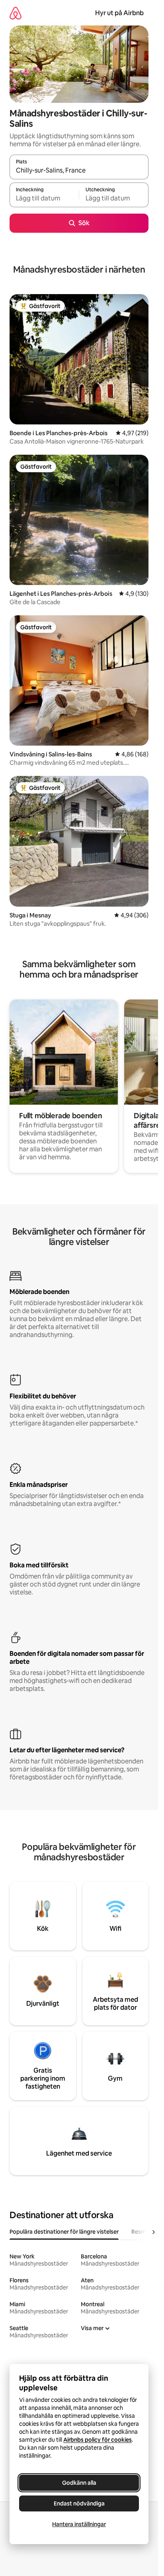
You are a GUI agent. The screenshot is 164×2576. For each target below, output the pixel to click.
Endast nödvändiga (79, 2503)
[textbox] (44, 198)
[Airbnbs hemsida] (16, 13)
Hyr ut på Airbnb (119, 13)
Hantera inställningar (79, 2524)
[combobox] (79, 171)
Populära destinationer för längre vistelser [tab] (64, 2232)
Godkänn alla (79, 2483)
